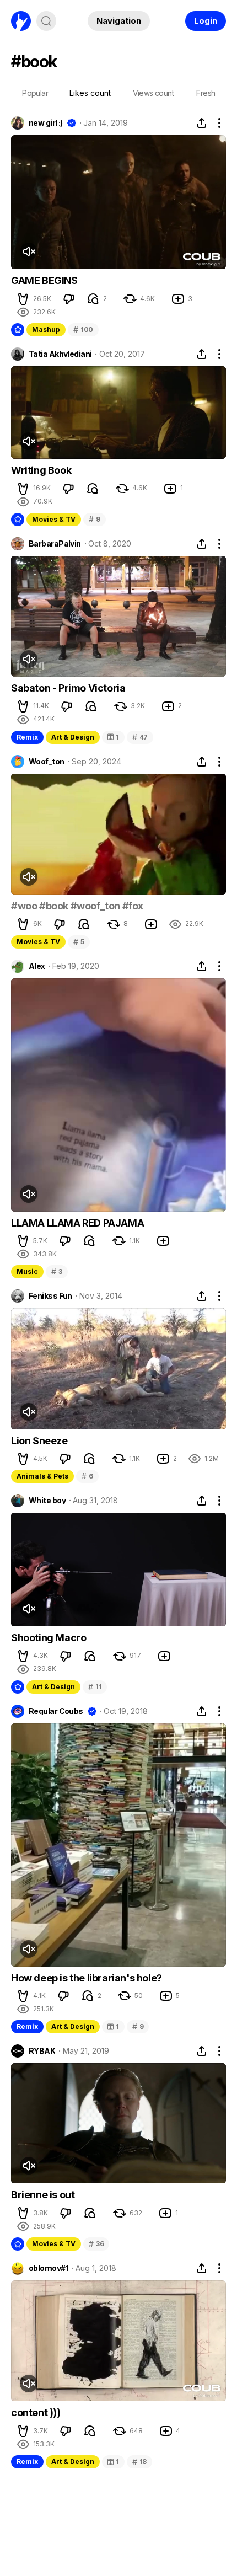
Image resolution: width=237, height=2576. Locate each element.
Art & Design (73, 737)
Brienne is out (43, 2195)
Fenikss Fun (50, 1296)
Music (27, 1271)
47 (140, 737)
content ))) (36, 2412)
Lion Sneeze (39, 1441)
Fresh (206, 93)
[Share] (202, 123)
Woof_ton (47, 762)
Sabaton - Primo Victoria (68, 688)
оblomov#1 (49, 2268)
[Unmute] (29, 251)
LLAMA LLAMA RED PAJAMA (77, 1223)
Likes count (90, 93)
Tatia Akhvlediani (60, 354)
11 (95, 1687)
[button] (23, 299)
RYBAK (42, 2051)
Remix (27, 737)
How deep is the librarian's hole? (87, 1978)
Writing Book (41, 470)
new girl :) (46, 123)
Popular (35, 93)
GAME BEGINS (44, 280)
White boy (47, 1501)
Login (206, 21)
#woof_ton (95, 906)
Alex (37, 966)
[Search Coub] (46, 21)
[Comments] (93, 299)
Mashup (46, 330)
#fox (133, 906)
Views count (153, 93)
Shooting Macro (49, 1638)
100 (83, 330)
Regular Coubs (56, 1711)
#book (54, 906)
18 (139, 2462)
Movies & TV (54, 519)
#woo (24, 906)
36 (96, 2244)
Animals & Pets (42, 1476)
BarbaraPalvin (55, 544)
